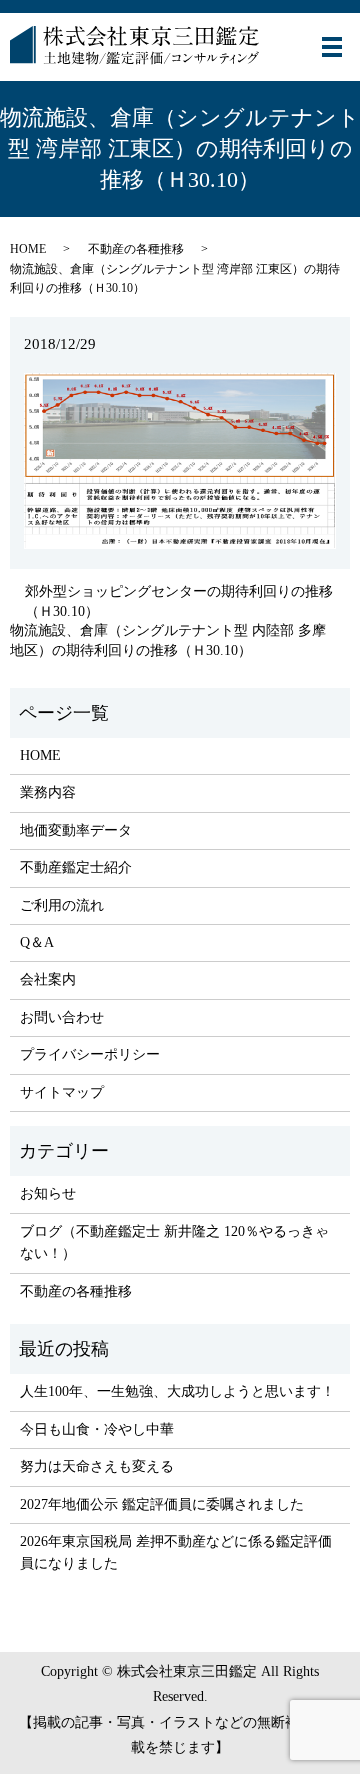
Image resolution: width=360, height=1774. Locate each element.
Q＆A (37, 942)
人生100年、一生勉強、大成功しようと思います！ (177, 1391)
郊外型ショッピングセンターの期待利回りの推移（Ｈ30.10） (179, 601)
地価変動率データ (76, 830)
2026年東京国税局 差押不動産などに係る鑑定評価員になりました (176, 1552)
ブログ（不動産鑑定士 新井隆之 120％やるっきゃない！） (174, 1242)
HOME (28, 249)
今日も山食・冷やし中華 (97, 1429)
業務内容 (48, 792)
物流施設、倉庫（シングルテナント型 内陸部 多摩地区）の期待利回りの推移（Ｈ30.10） (168, 640)
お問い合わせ (62, 1017)
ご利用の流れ (62, 905)
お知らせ (48, 1193)
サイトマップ (62, 1092)
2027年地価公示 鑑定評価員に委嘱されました (162, 1504)
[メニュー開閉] (332, 47)
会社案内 (48, 979)
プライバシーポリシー (90, 1054)
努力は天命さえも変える (97, 1466)
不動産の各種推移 (136, 249)
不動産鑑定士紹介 (76, 867)
